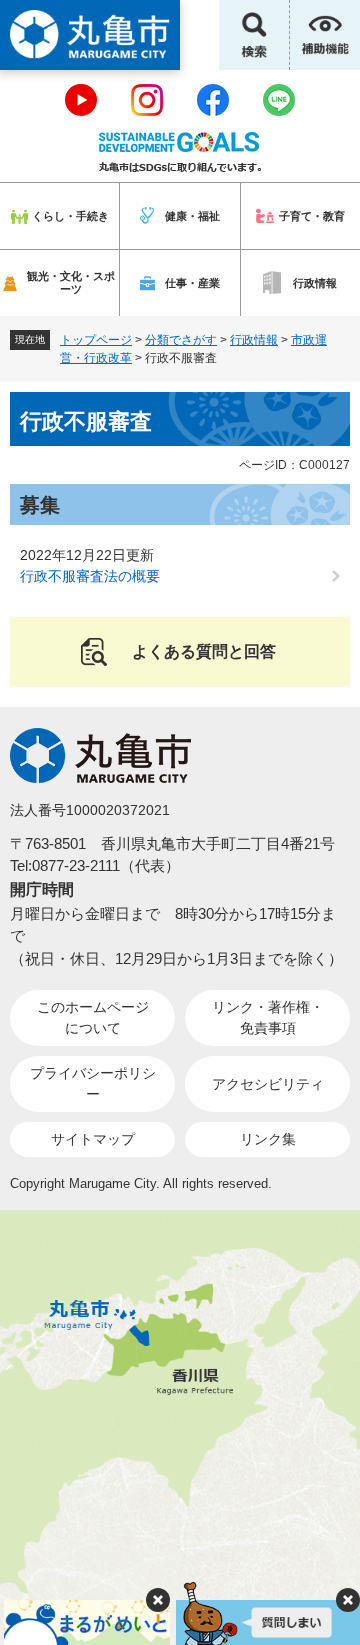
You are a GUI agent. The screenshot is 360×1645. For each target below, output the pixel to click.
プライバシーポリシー (93, 1083)
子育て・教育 (312, 216)
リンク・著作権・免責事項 (268, 1017)
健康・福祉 (192, 216)
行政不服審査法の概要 (90, 576)
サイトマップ (93, 1139)
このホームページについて (93, 1017)
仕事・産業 (192, 283)
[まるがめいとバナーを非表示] (158, 1600)
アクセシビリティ (268, 1084)
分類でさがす (181, 340)
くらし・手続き (70, 216)
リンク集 (268, 1139)
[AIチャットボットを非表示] (348, 1600)
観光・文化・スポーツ (71, 282)
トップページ (96, 340)
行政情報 (315, 283)
